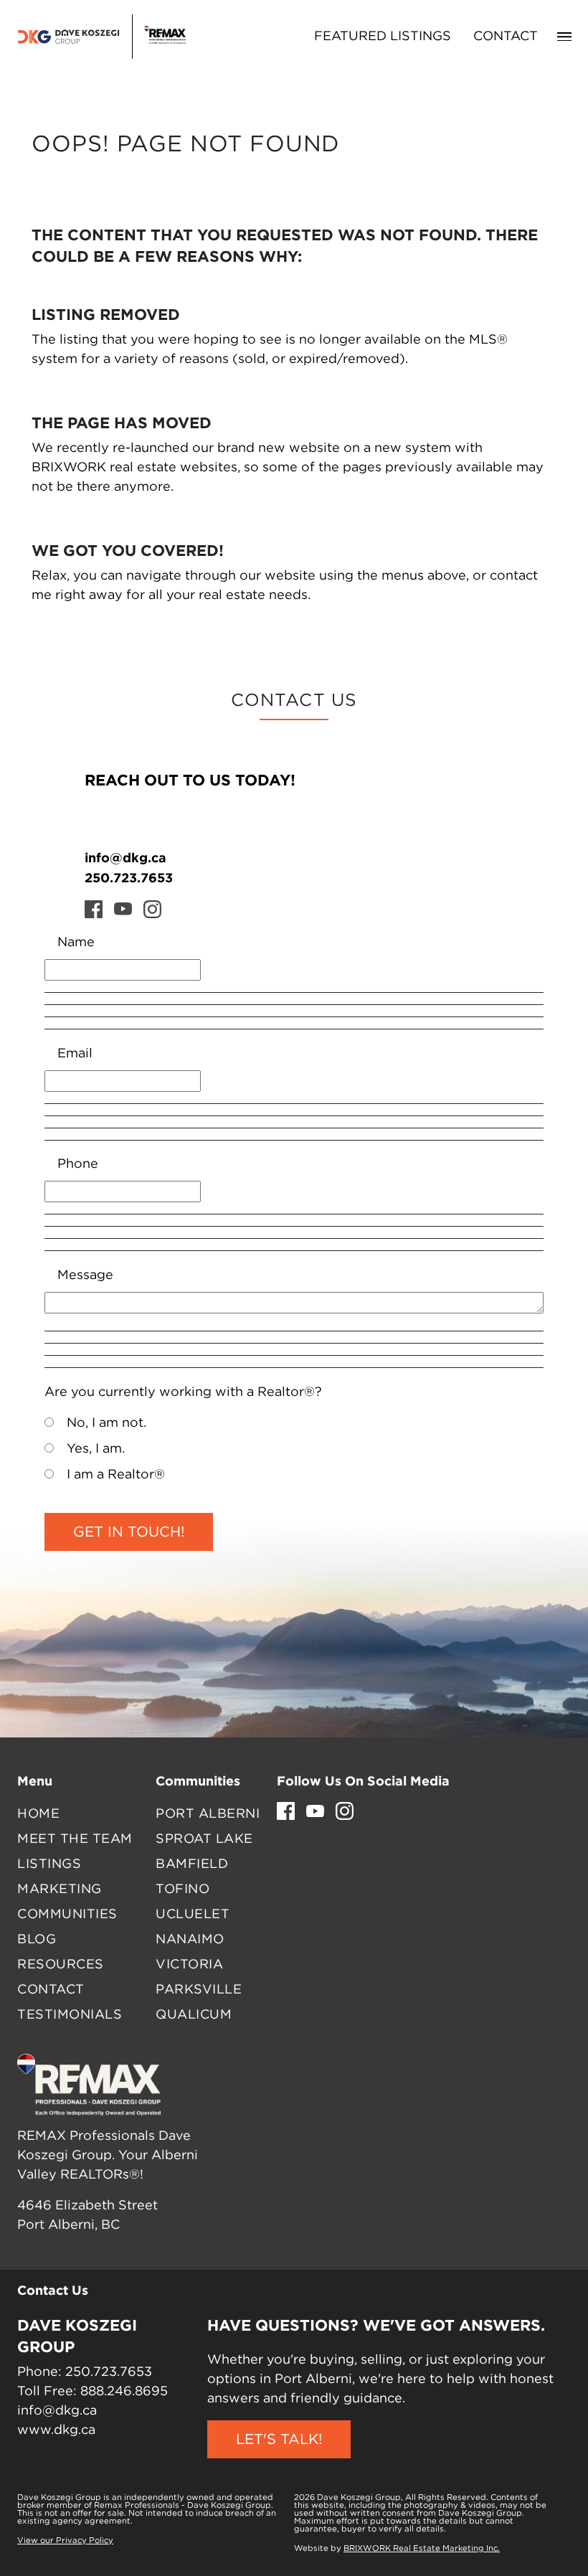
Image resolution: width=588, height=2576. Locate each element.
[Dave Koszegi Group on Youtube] (123, 909)
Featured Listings (383, 37)
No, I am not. (106, 1423)
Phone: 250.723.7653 (85, 2372)
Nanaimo (190, 1940)
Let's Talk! (279, 2440)
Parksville (199, 1990)
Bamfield (192, 1864)
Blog (37, 1940)
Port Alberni (208, 1814)
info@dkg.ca (125, 857)
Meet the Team (75, 1839)
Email (75, 1054)
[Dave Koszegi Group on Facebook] (94, 909)
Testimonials (70, 2015)
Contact (506, 37)
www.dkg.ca (56, 2430)
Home (38, 1814)
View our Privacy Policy (65, 2541)
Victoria (189, 1965)
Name (76, 943)
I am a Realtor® (116, 1475)
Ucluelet (193, 1915)
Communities (67, 1915)
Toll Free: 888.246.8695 (93, 2392)
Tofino (182, 1889)
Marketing (60, 1889)
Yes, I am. (96, 1449)
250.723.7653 (129, 877)
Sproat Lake (204, 1839)
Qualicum (194, 2015)
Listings (49, 1864)
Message (85, 1275)
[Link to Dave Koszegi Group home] (101, 37)
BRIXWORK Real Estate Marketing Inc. (422, 2549)
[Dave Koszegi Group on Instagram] (152, 909)
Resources (61, 1965)
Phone (78, 1164)
